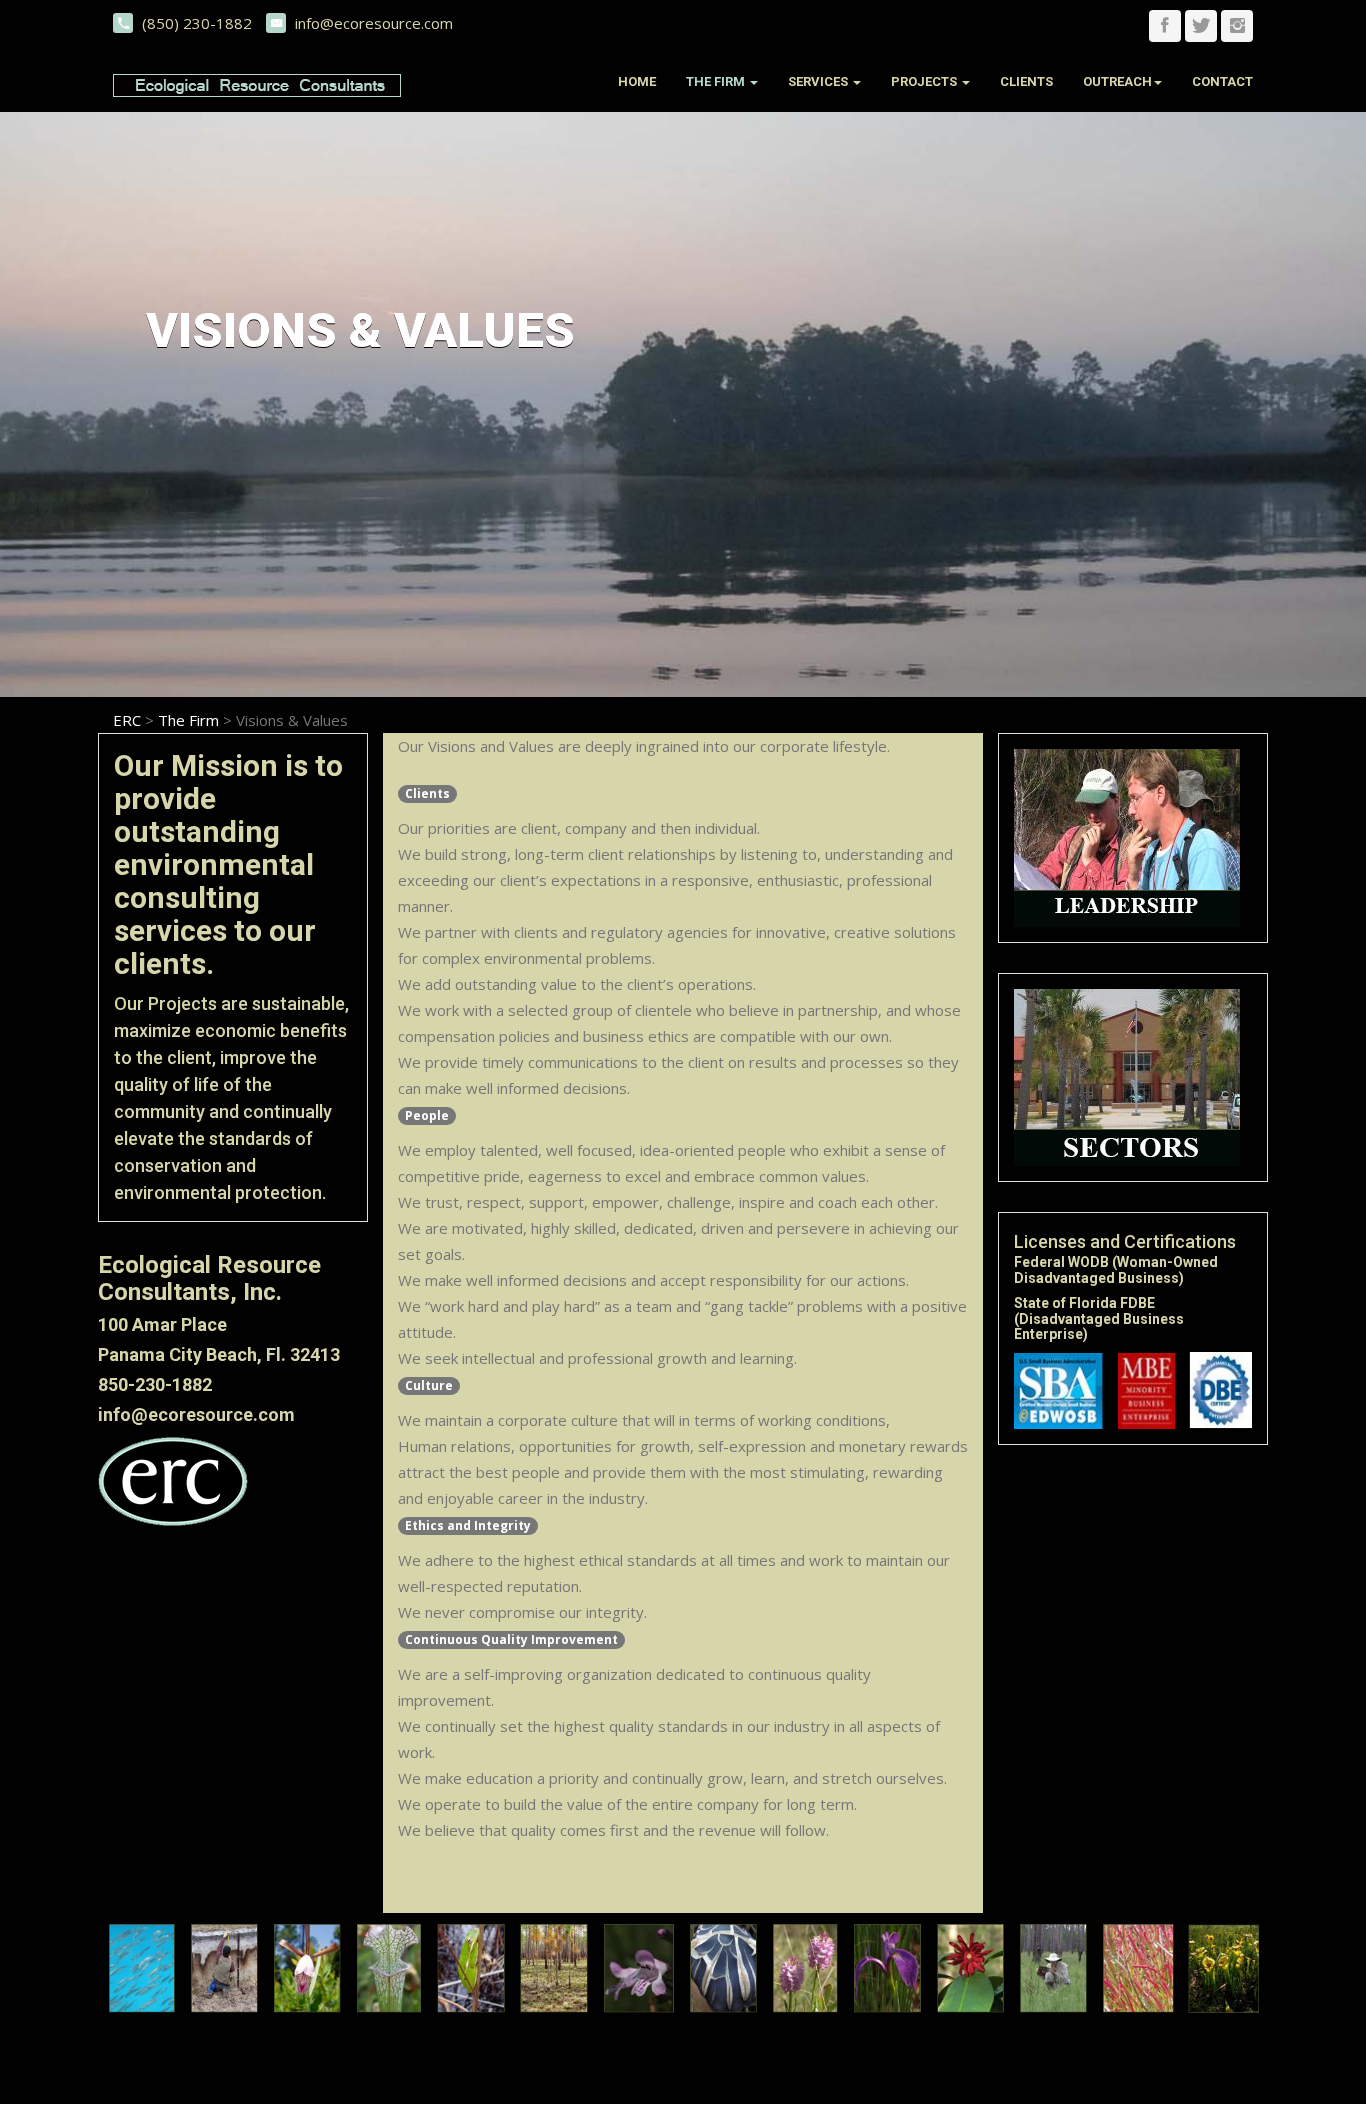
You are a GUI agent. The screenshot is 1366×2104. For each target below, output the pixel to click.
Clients (1026, 81)
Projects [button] (925, 81)
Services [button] (819, 81)
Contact (1222, 81)
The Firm (188, 720)
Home (637, 81)
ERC (127, 720)
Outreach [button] (1117, 81)
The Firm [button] (717, 81)
